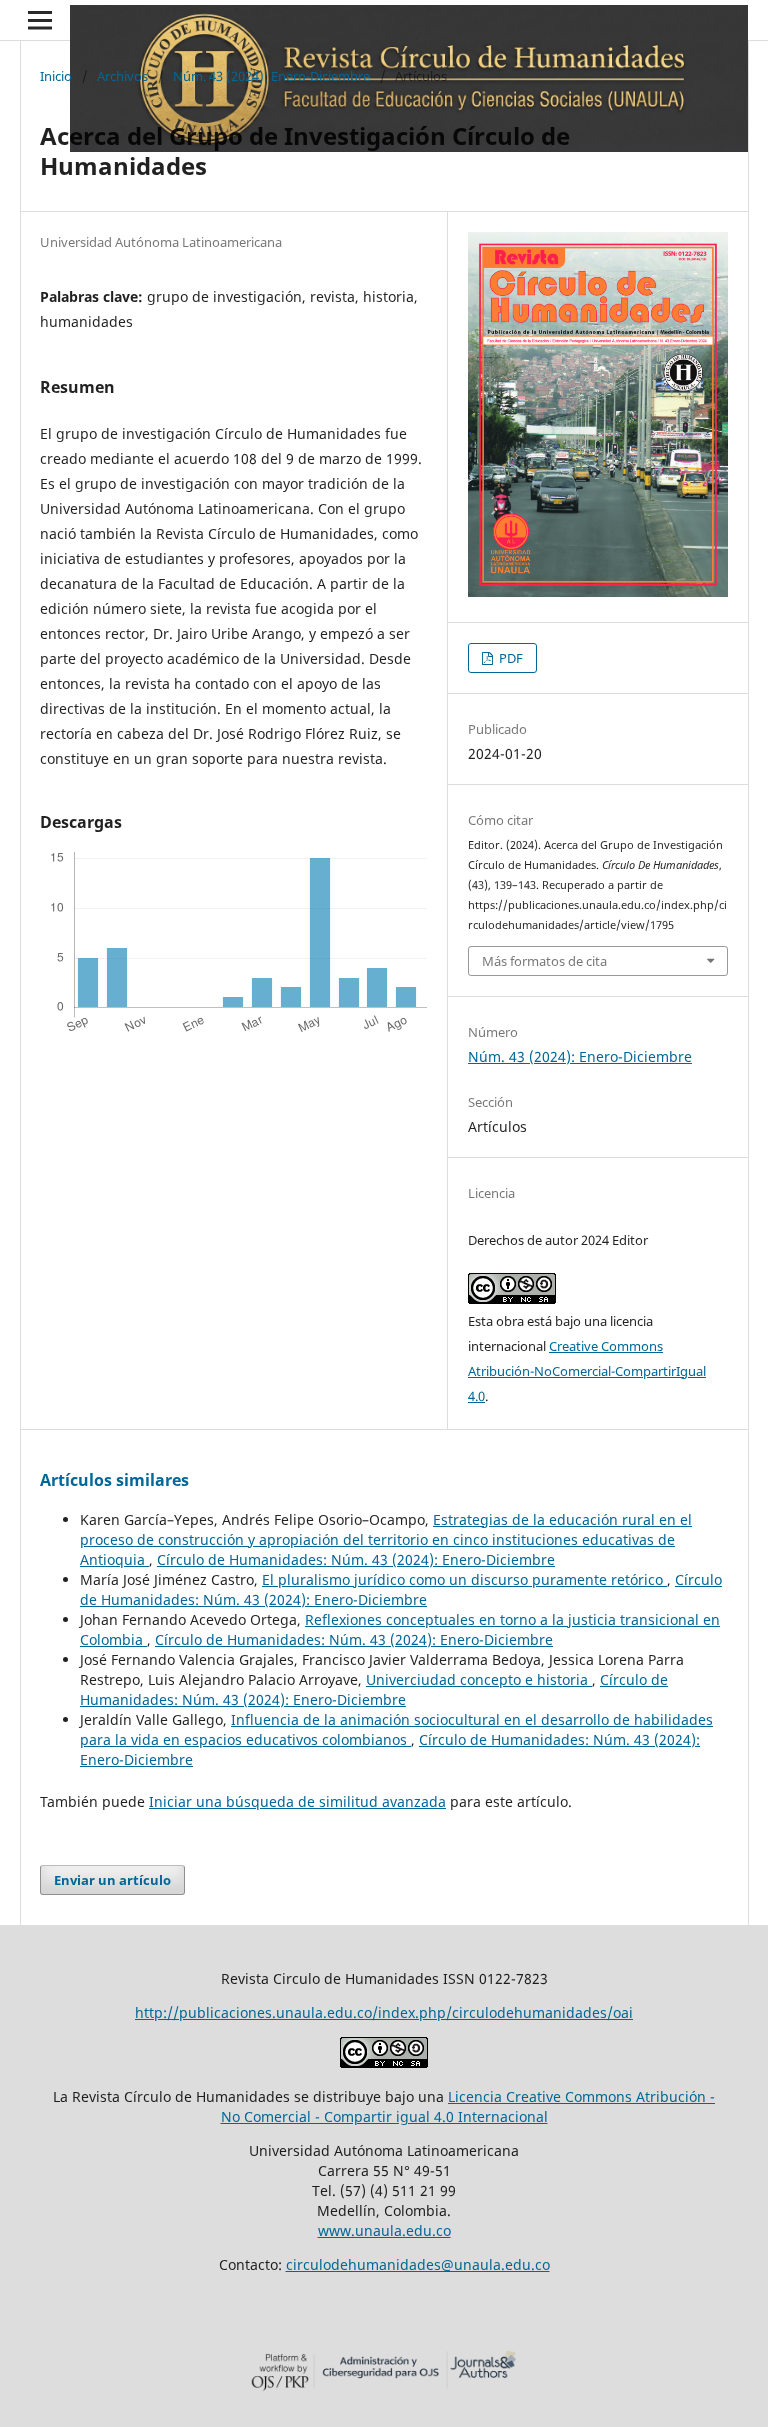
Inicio (56, 76)
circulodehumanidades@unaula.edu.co (418, 2264)
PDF (509, 658)
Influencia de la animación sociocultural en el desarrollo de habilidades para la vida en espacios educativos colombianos (396, 1729)
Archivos (122, 76)
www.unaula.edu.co (384, 2230)
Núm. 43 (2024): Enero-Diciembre (271, 76)
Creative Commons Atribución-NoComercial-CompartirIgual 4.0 (587, 1371)
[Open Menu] (40, 20)
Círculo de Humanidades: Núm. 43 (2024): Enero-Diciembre (356, 1559)
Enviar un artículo (112, 1880)
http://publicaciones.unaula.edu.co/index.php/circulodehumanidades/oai (384, 2012)
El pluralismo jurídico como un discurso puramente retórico (464, 1579)
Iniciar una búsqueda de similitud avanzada (297, 1801)
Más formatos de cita (544, 961)
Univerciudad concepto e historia (479, 1679)
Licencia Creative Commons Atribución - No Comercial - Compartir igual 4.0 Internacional (468, 2106)
